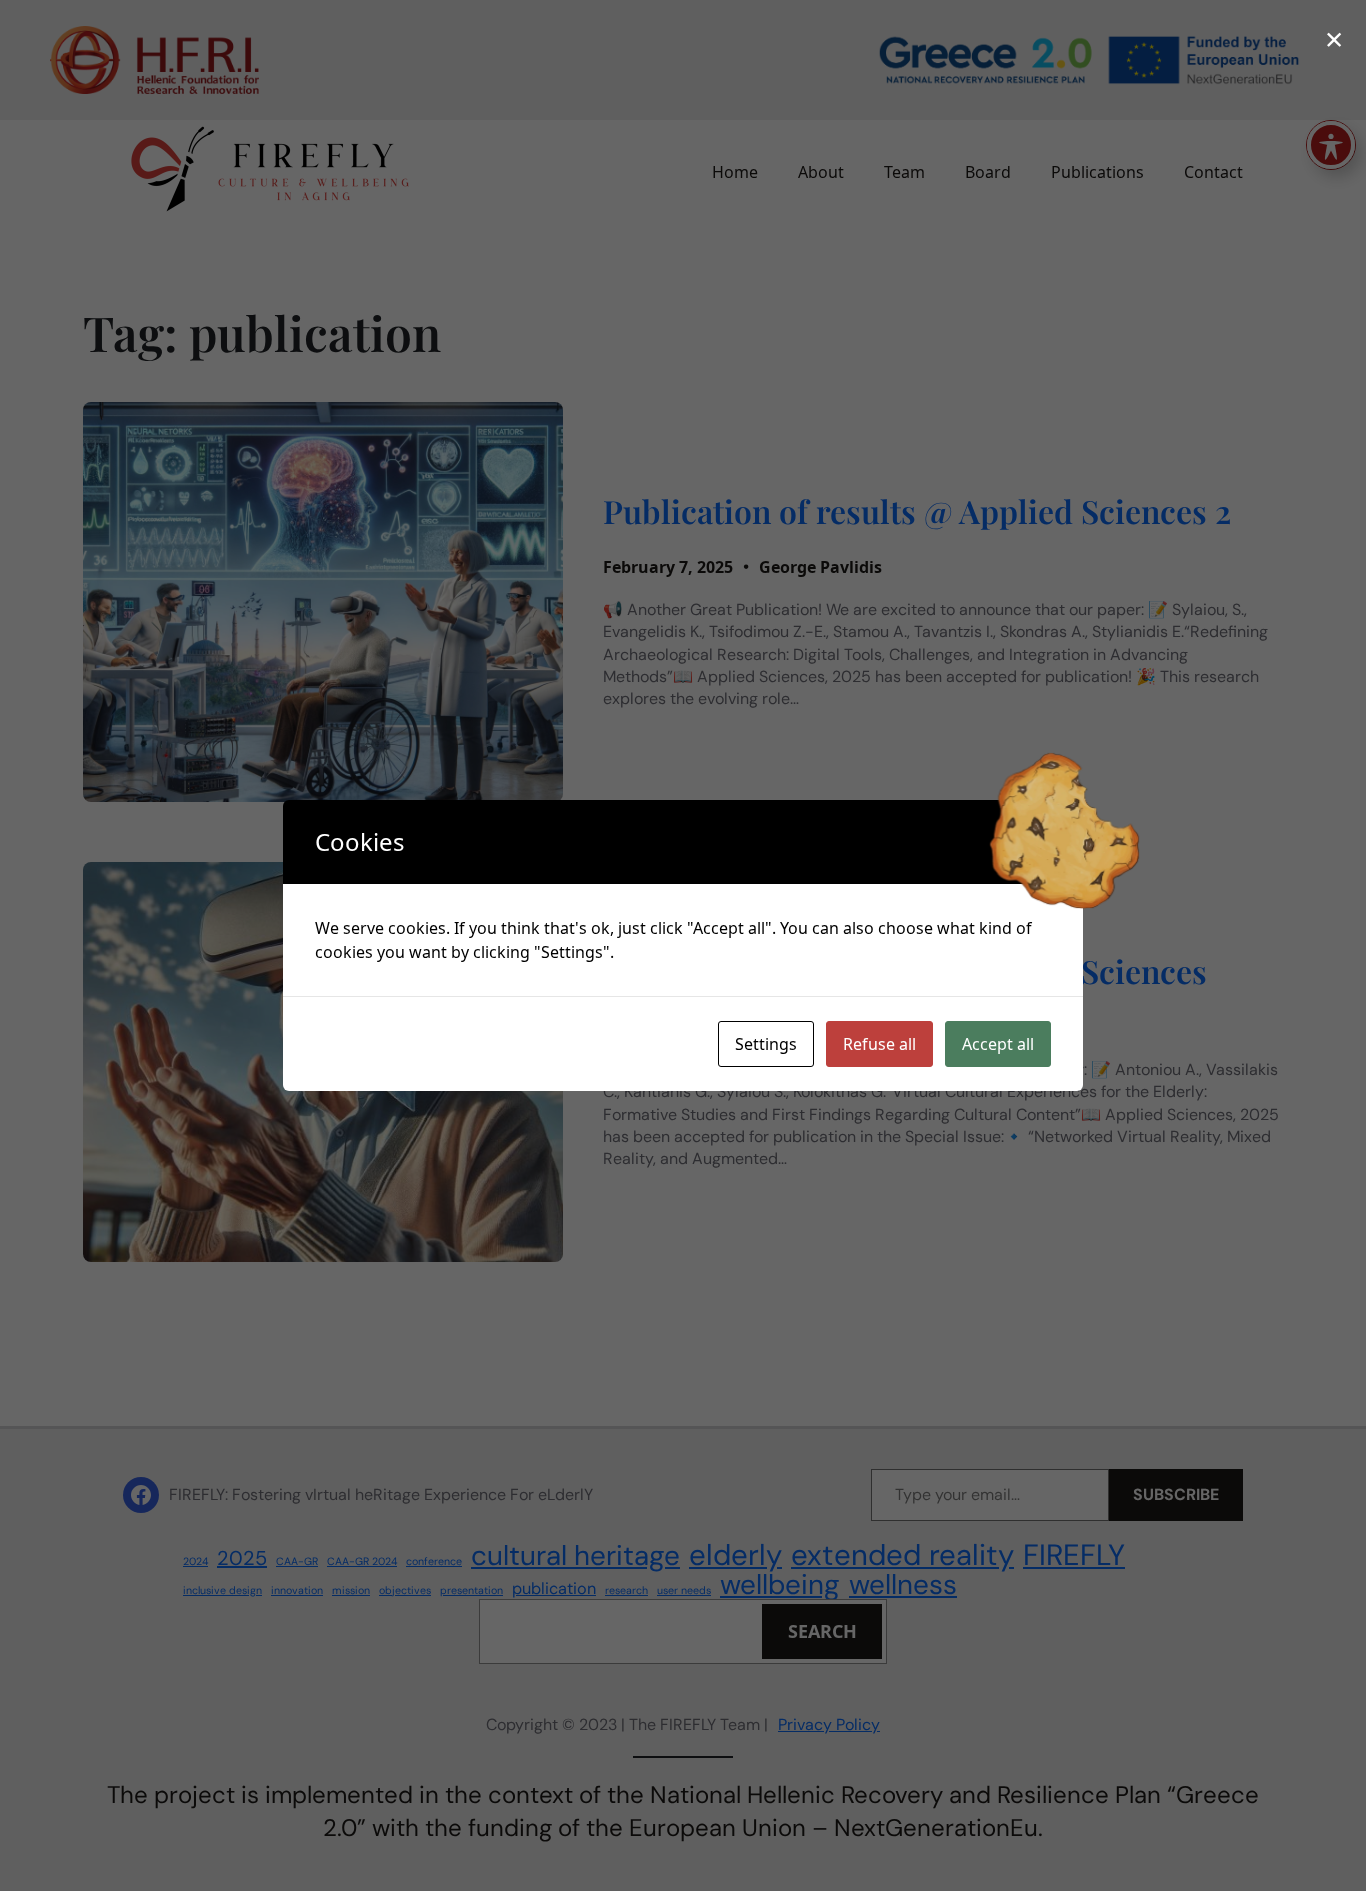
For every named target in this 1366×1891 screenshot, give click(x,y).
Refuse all (879, 1044)
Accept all (998, 1044)
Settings (766, 1044)
